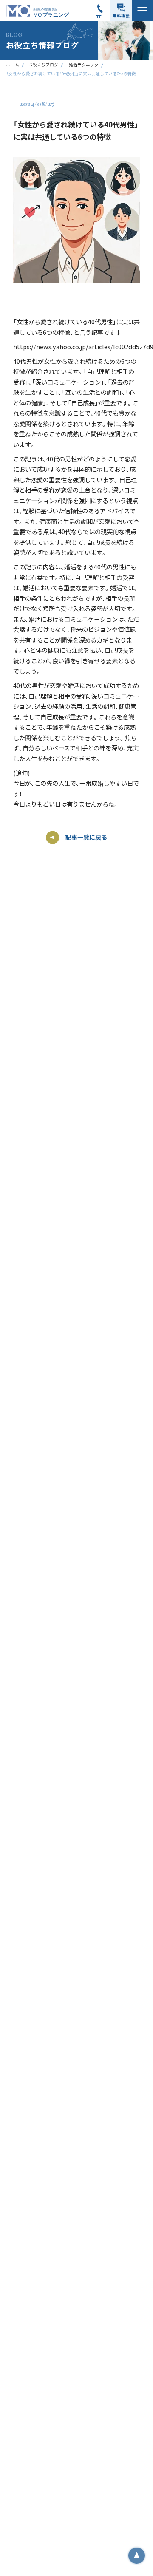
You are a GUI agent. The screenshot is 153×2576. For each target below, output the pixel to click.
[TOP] (136, 2556)
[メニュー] (142, 11)
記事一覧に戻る (86, 837)
